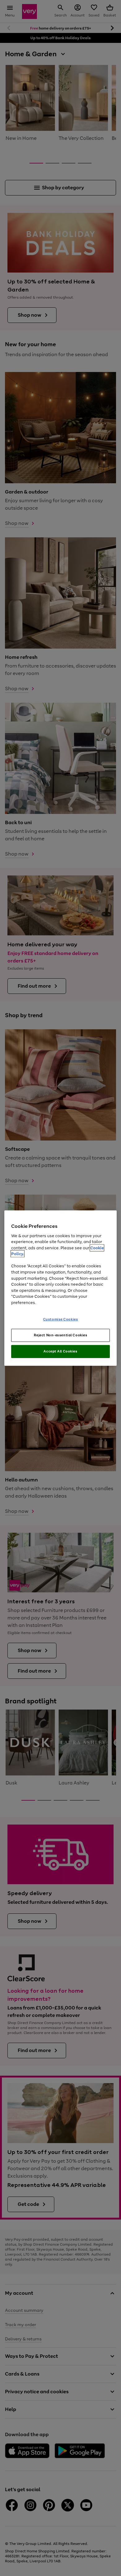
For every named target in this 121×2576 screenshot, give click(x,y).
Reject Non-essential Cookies (61, 1335)
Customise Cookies (61, 1319)
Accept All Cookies (60, 1351)
